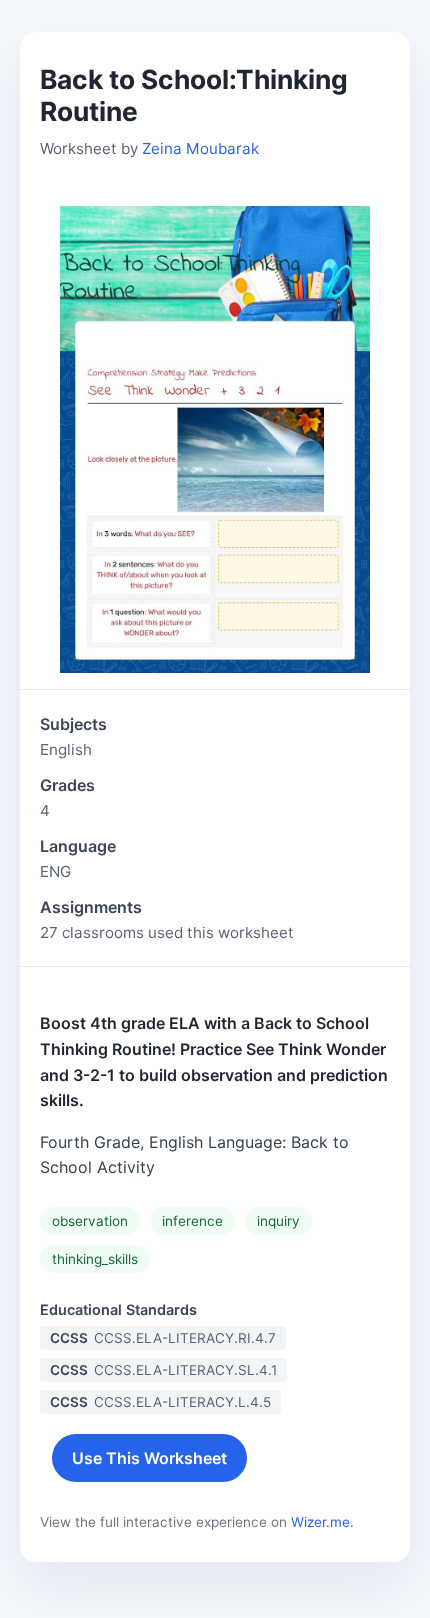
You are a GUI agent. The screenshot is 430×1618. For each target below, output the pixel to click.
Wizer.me (320, 1522)
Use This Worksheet (149, 1458)
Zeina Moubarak (200, 148)
